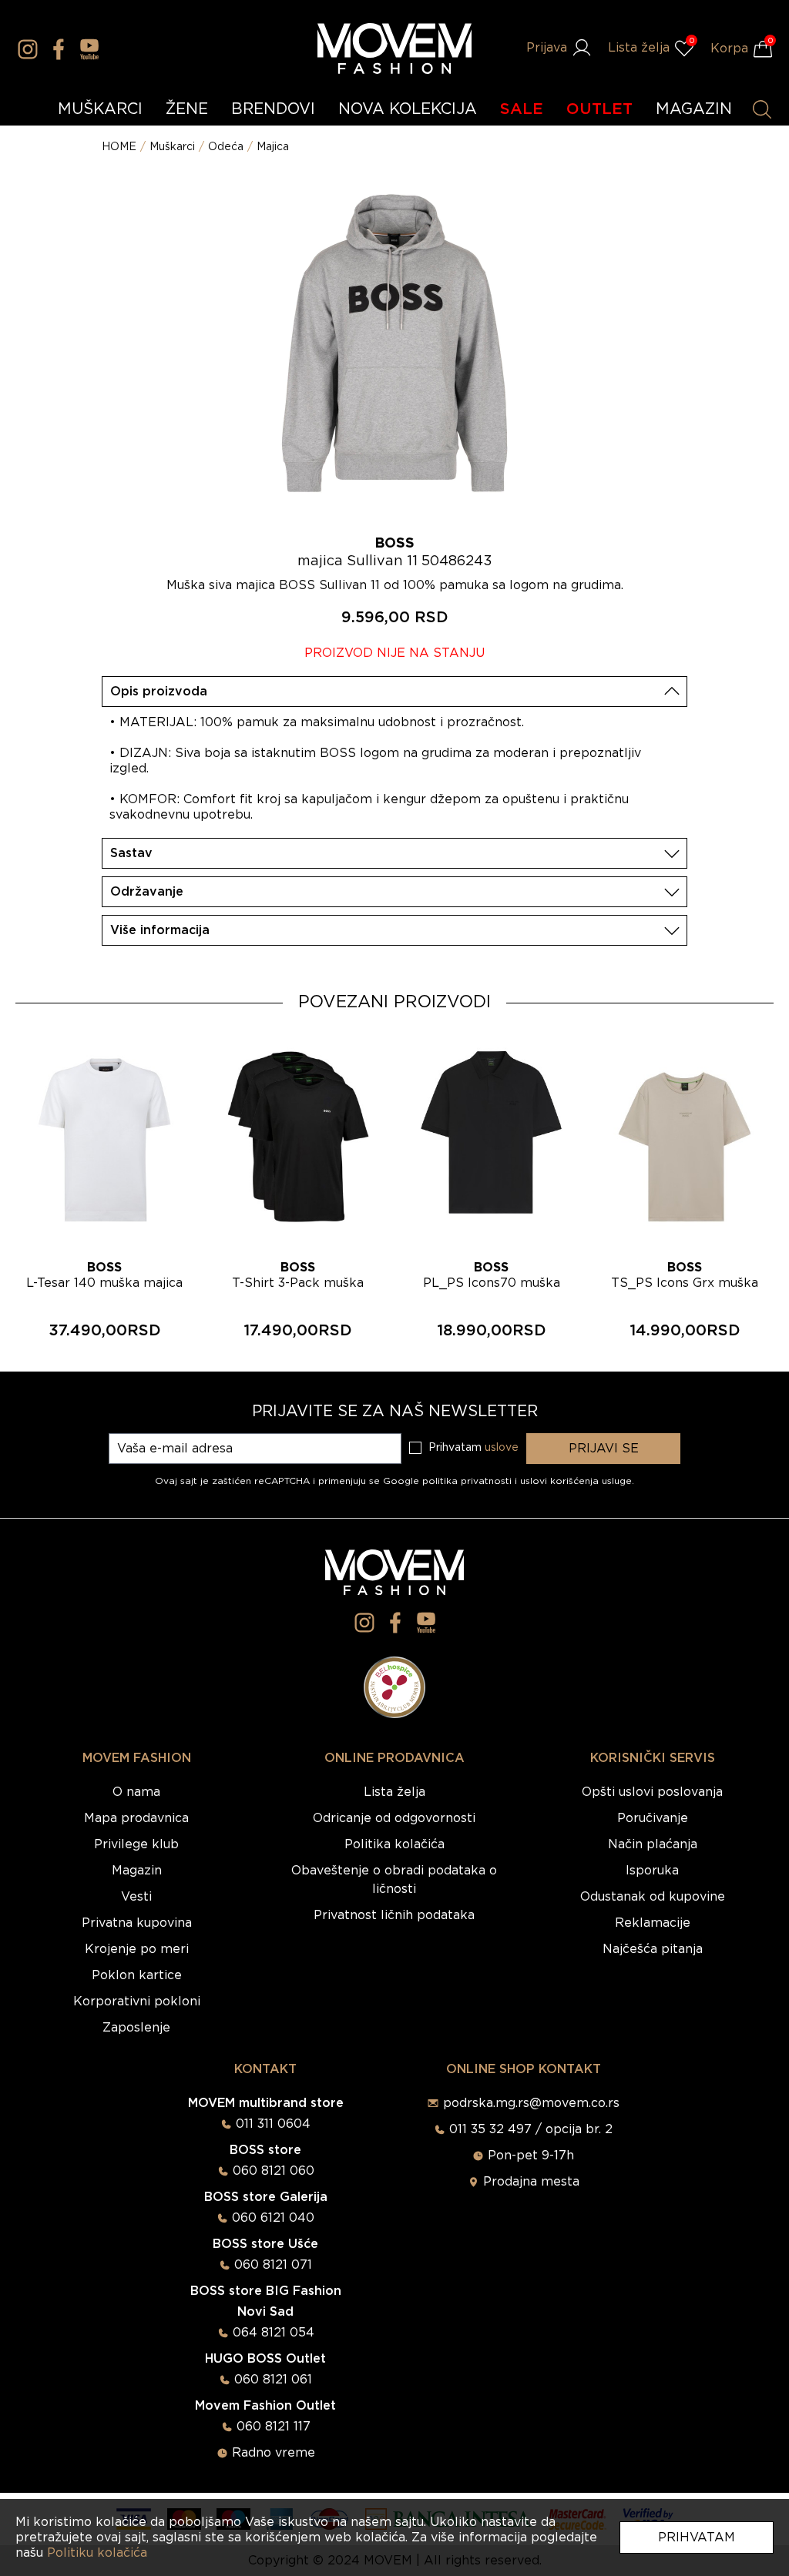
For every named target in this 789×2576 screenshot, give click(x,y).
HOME (119, 147)
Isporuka (652, 1871)
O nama (136, 1792)
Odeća (226, 147)
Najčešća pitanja (653, 1949)
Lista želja (394, 1792)
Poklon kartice (137, 1975)
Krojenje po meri (137, 1949)
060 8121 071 (273, 2265)
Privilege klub (136, 1844)
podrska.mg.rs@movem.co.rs (531, 2103)
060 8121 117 (274, 2427)
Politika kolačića (394, 1844)
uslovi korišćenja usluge (576, 1481)
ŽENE (187, 109)
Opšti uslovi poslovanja (652, 1792)
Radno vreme (274, 2453)
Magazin (137, 1871)
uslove (502, 1448)
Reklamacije (653, 1923)
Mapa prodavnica (136, 1818)
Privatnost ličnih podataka (394, 1915)
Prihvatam (697, 2537)
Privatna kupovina (137, 1923)
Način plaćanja (653, 1844)
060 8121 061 (273, 2380)
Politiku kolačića (97, 2553)
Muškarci (172, 147)
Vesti (136, 1897)
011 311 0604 (273, 2124)
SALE (522, 109)
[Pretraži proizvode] (762, 109)
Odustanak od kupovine (653, 1897)
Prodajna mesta (531, 2182)
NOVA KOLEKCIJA (408, 109)
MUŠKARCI (100, 109)
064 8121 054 (274, 2333)
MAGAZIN (694, 109)
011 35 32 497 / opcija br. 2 (531, 2129)
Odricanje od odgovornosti (394, 1818)
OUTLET (599, 109)
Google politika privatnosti (449, 1481)
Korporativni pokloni (137, 2002)
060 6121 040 (273, 2218)
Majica (273, 147)
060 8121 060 (274, 2171)
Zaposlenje (136, 2028)
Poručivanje (653, 1818)
